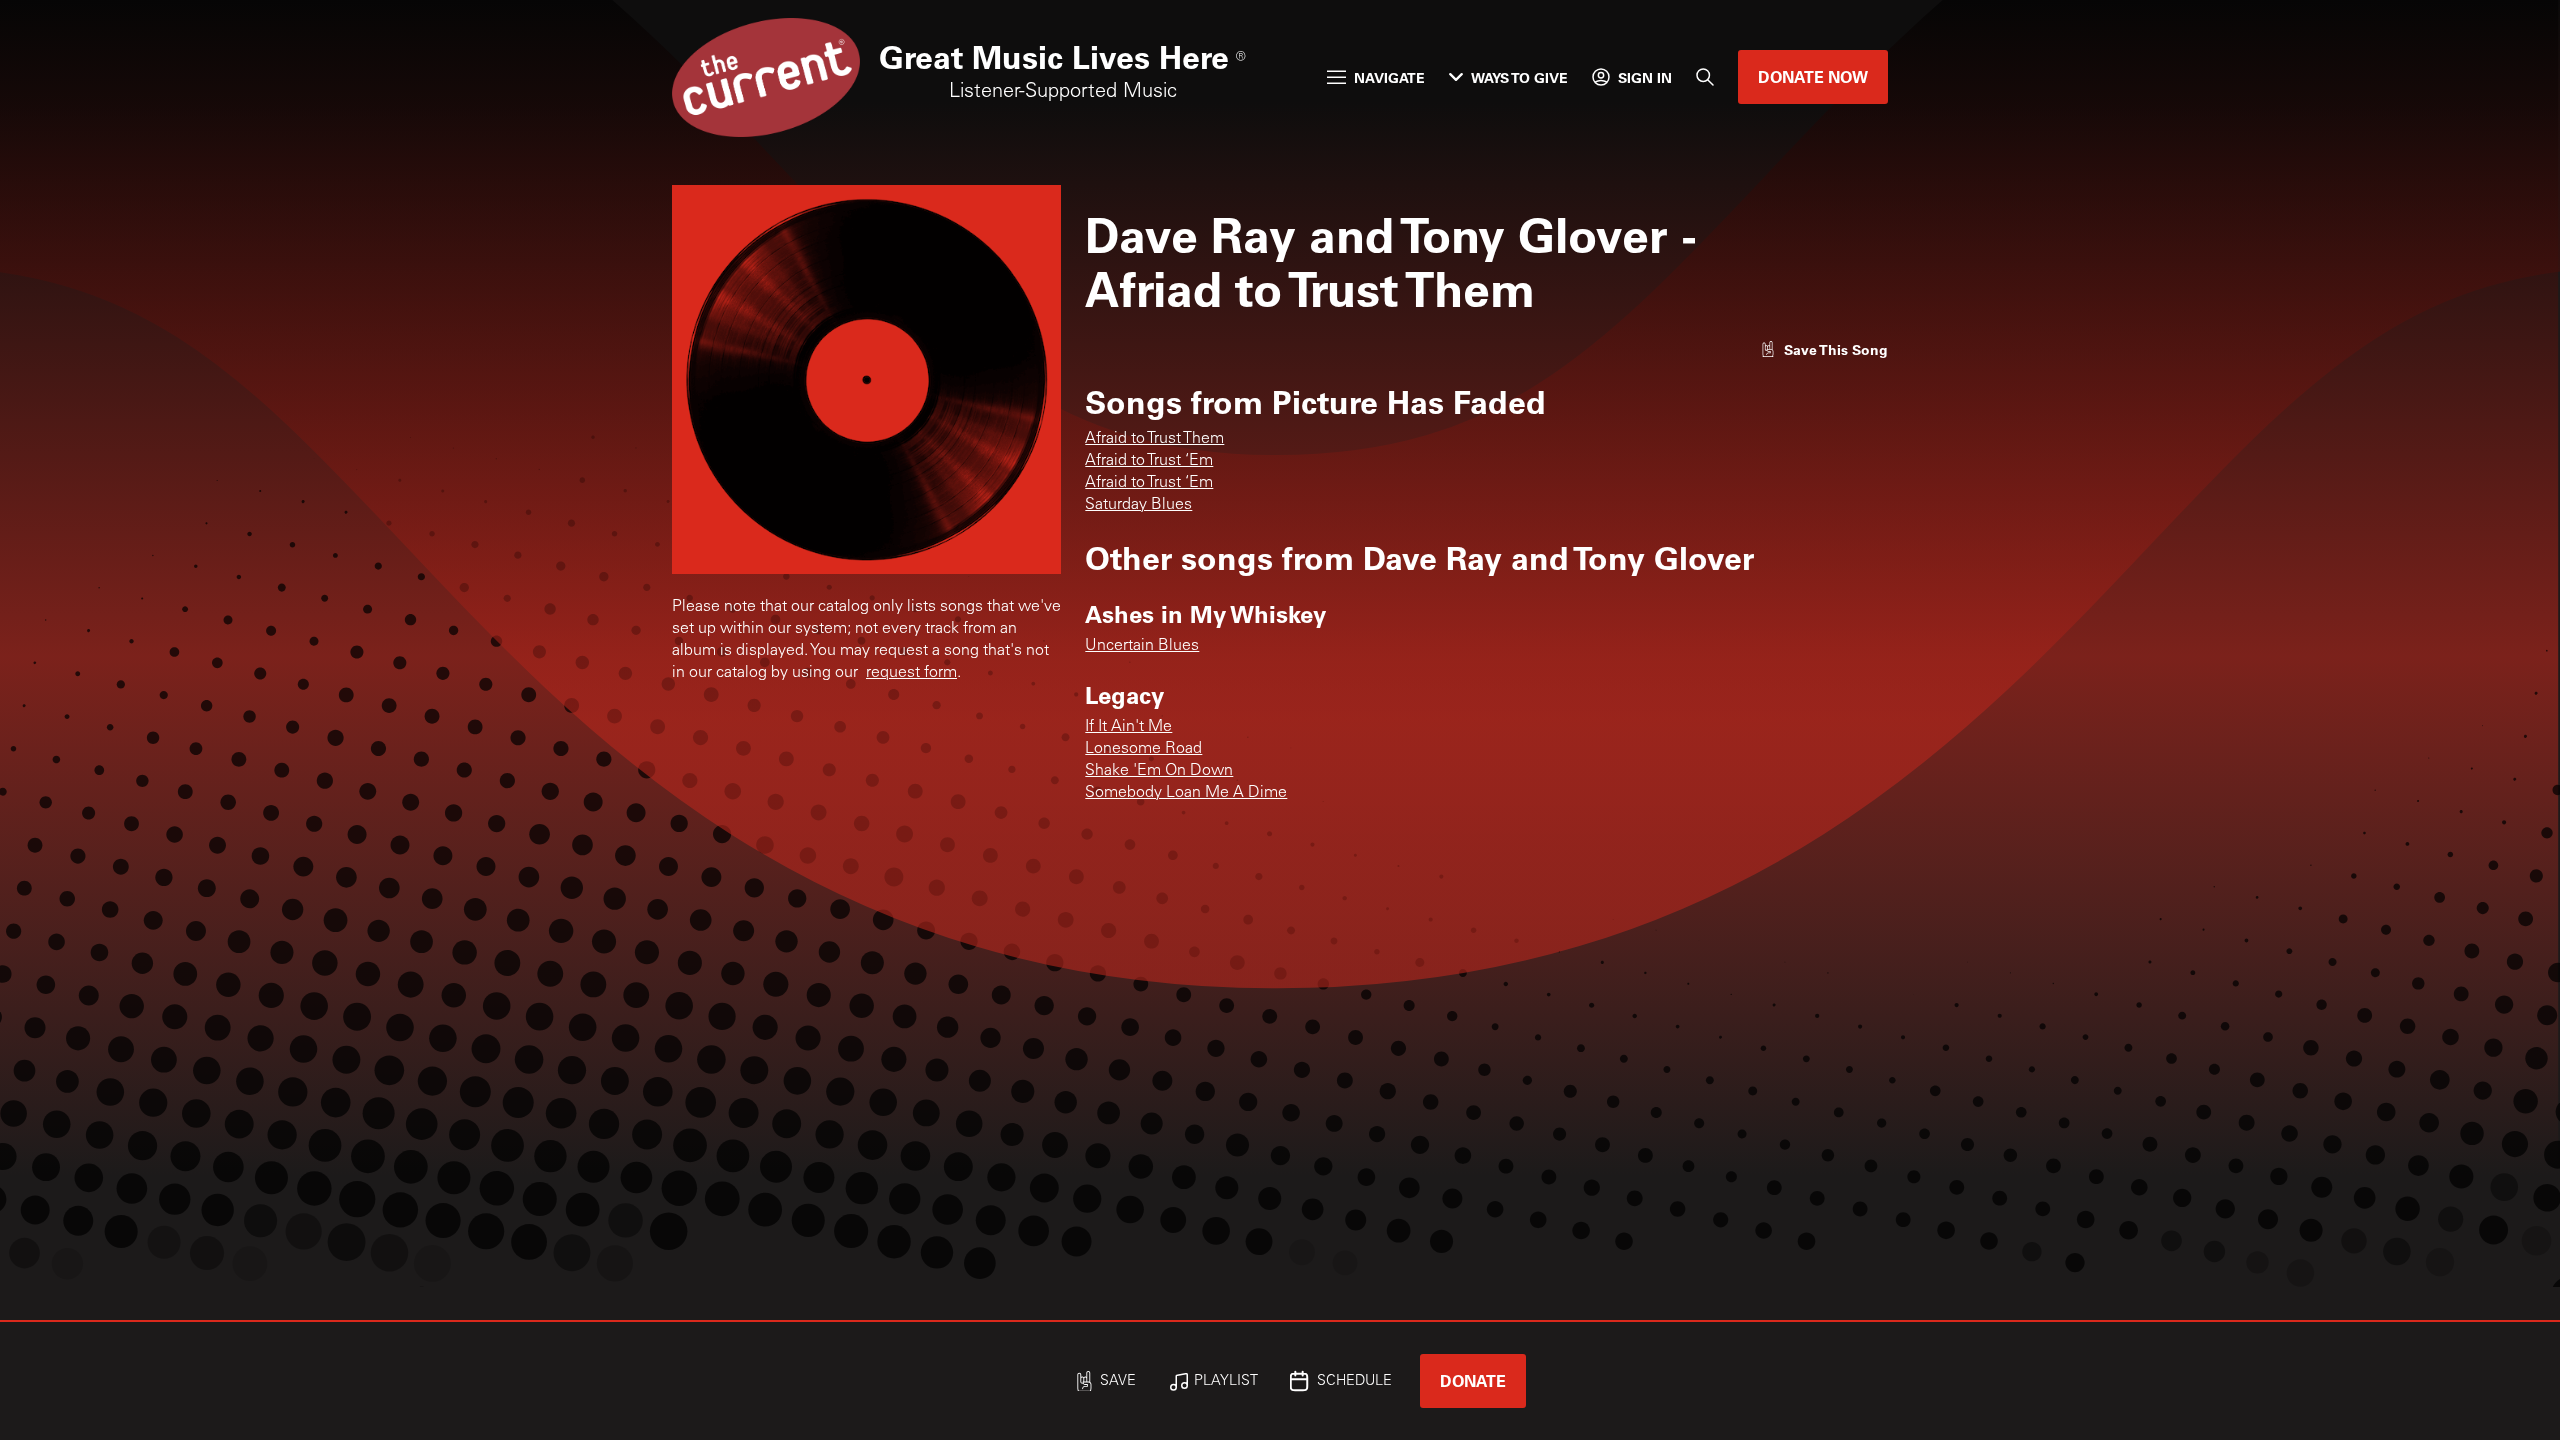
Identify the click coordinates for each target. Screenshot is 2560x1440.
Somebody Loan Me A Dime (1186, 793)
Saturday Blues (1138, 505)
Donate (1473, 1380)
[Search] (1705, 77)
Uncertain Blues (1142, 646)
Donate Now (1813, 76)
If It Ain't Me (1128, 727)
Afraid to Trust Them (1154, 439)
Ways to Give (1519, 77)
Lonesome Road (1143, 749)
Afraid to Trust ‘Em (1149, 461)
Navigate (1389, 77)
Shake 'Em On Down (1159, 771)
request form (911, 673)
